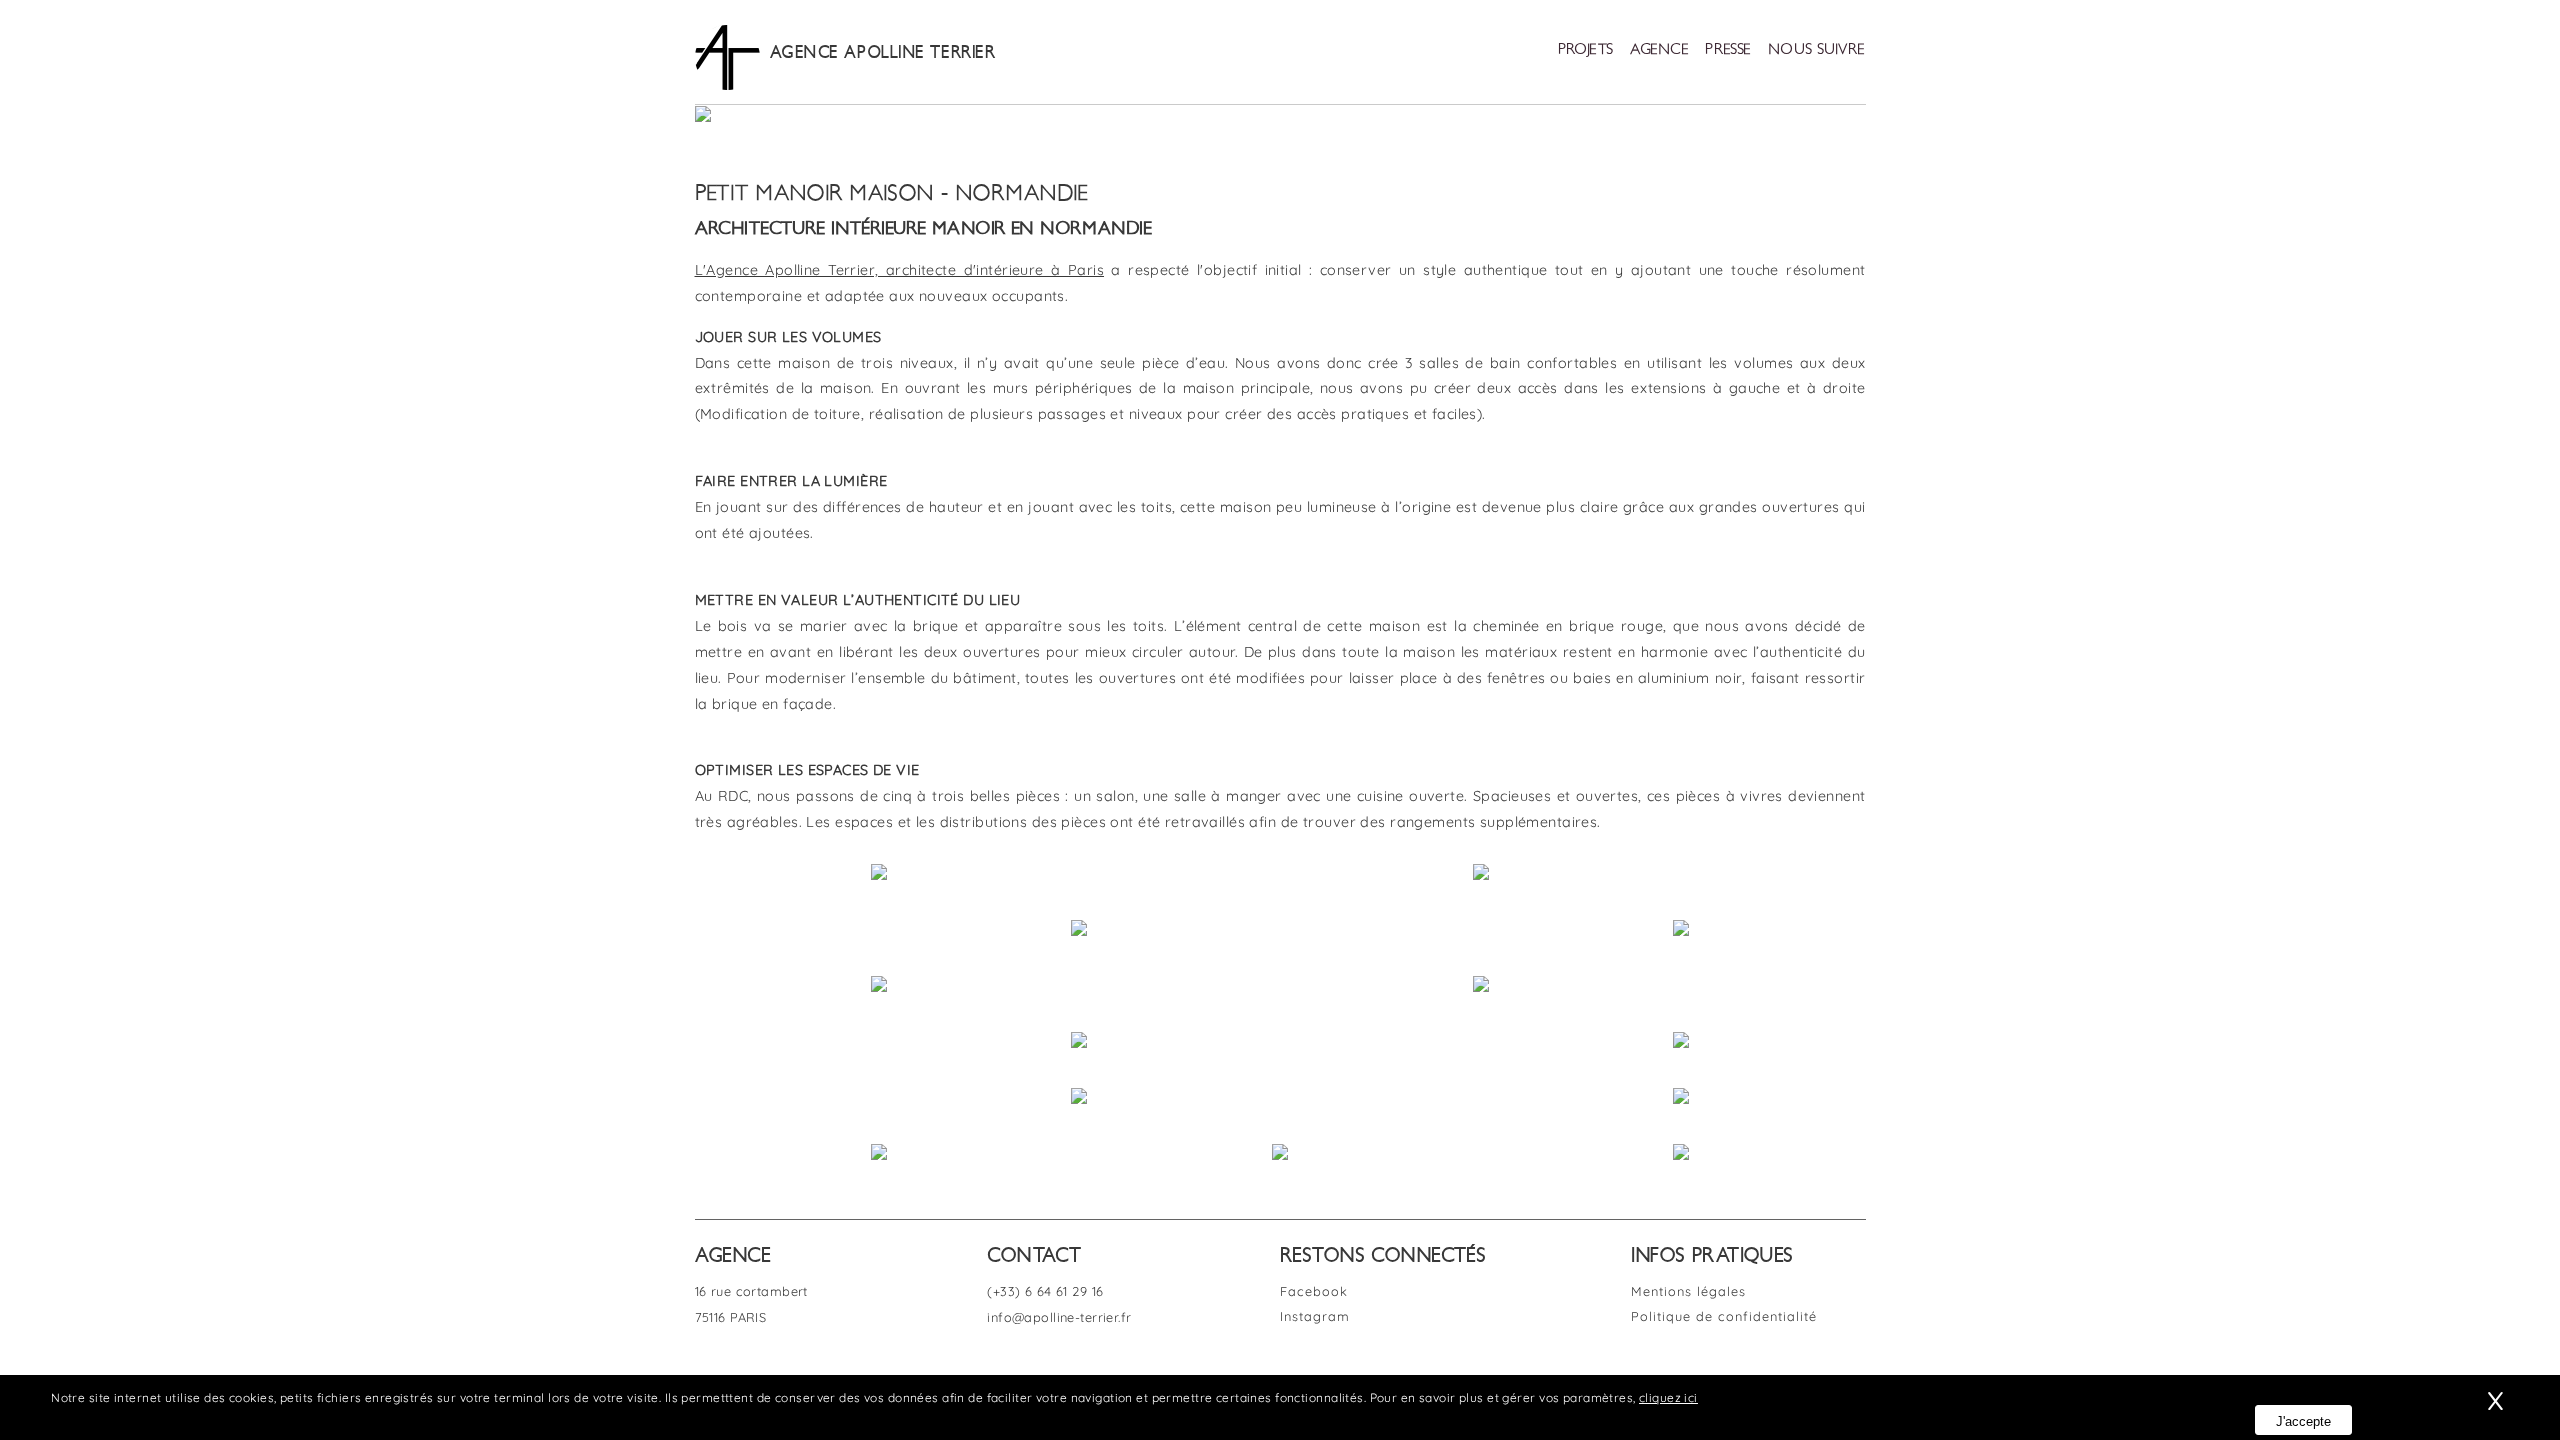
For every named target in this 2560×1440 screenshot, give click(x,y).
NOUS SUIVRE (1817, 49)
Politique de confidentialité (1724, 1316)
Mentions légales (1688, 1291)
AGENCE (1660, 49)
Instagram (1315, 1316)
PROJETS (1586, 49)
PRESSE (1728, 49)
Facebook (1314, 1291)
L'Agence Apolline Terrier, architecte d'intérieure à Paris (900, 270)
